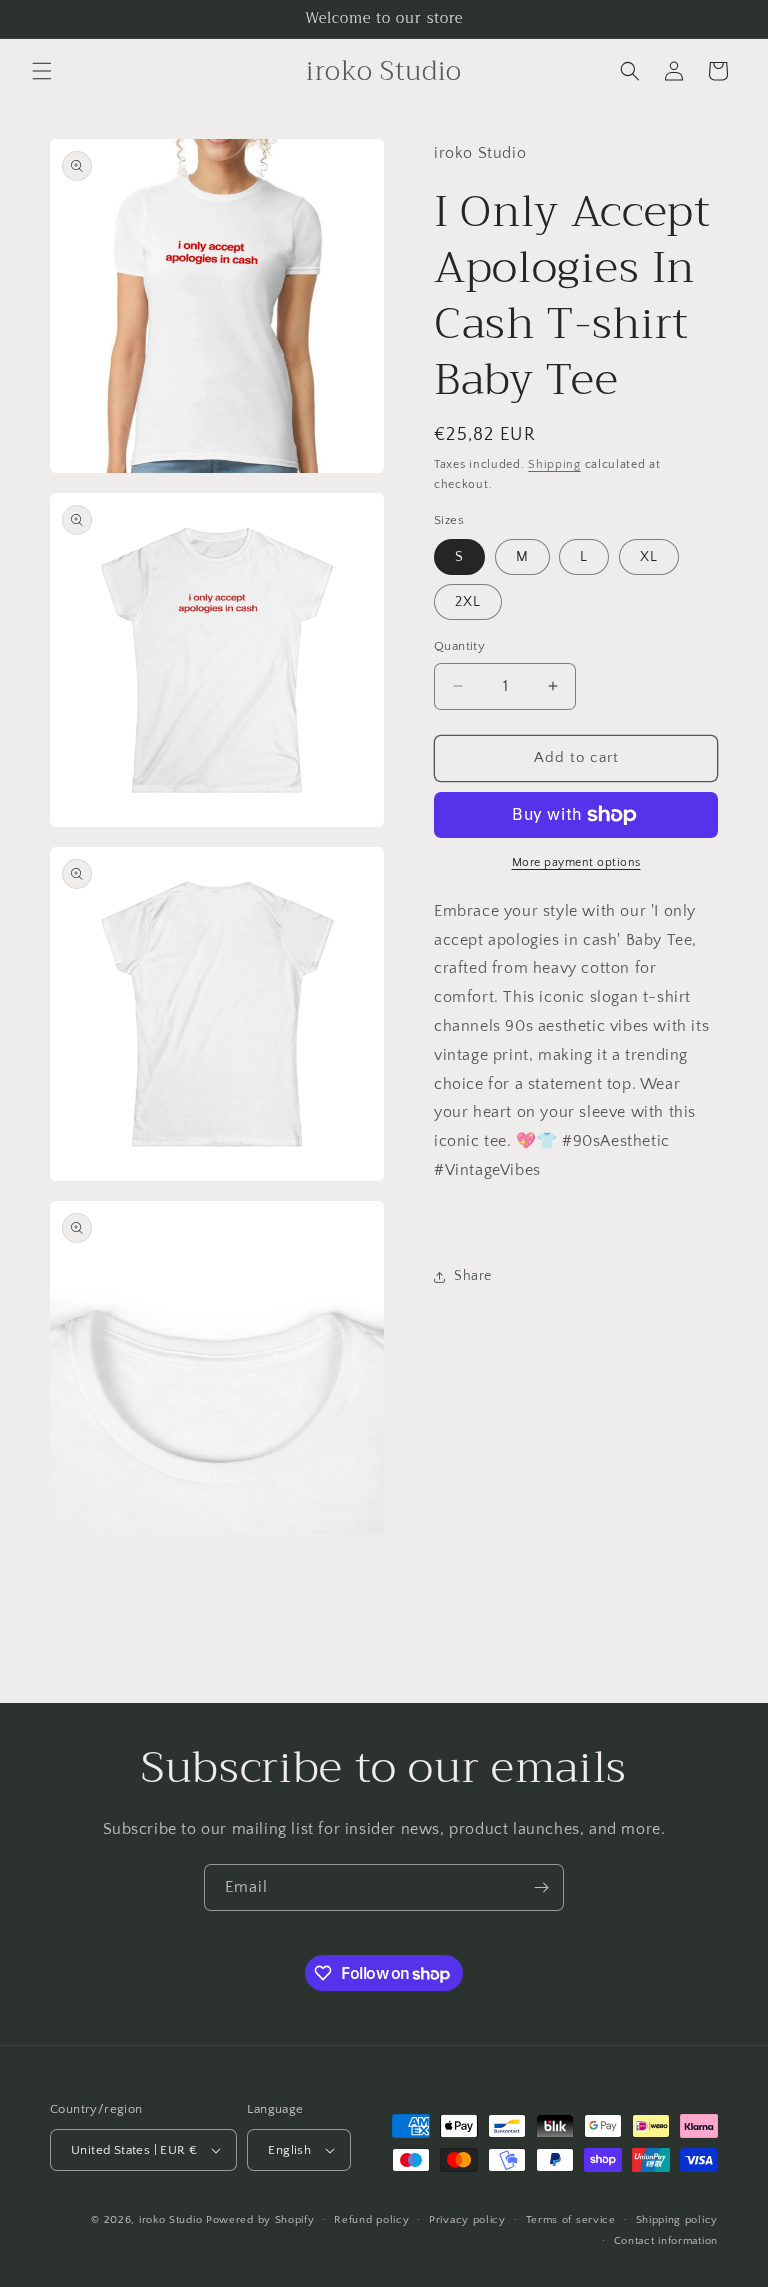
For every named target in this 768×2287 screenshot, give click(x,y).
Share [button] (473, 1276)
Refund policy (371, 2220)
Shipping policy (677, 2220)
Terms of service (571, 2220)
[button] (42, 71)
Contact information (666, 2241)
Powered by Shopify (260, 2220)
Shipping (554, 464)
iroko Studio (170, 2220)
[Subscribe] (541, 1887)
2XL (468, 602)
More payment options (576, 862)
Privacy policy (467, 2220)
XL (649, 557)
